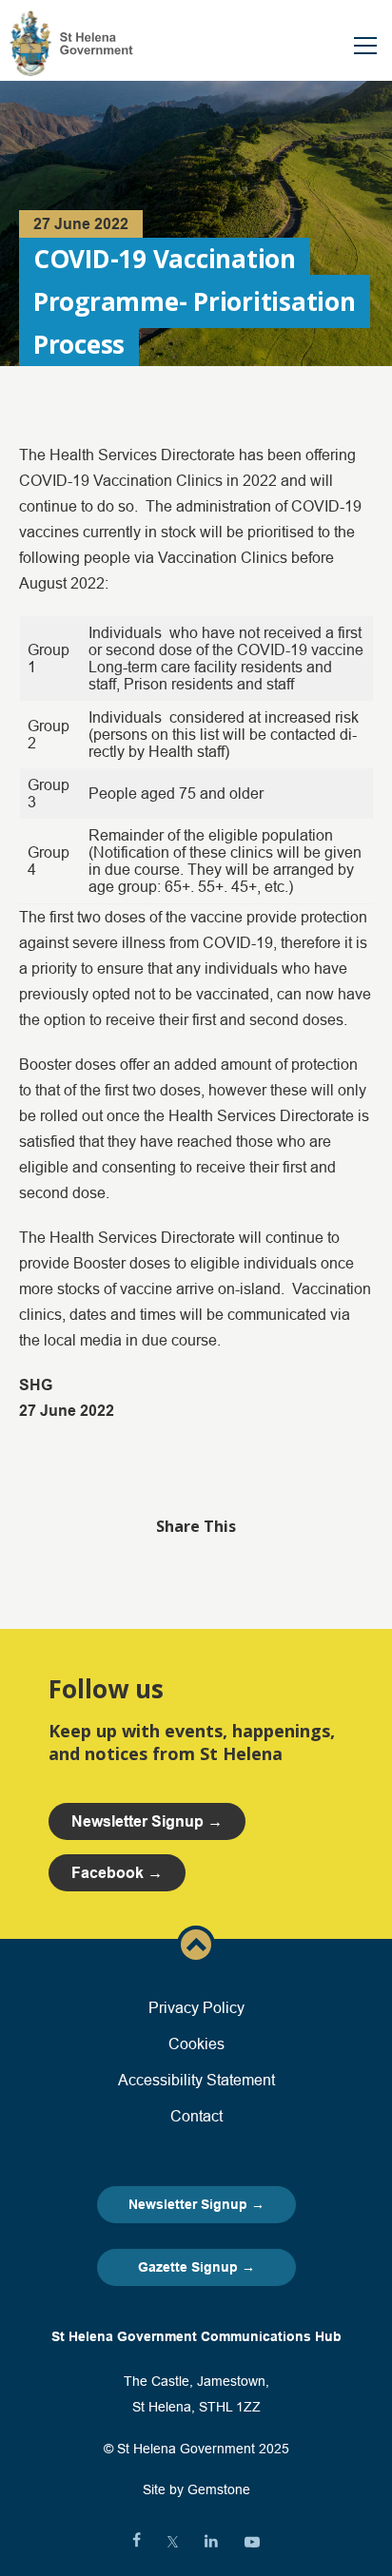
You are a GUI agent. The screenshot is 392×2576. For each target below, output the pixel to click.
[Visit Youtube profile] (252, 2542)
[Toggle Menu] (365, 46)
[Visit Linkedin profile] (211, 2542)
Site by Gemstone (196, 2489)
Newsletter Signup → (196, 2204)
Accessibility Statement (196, 2080)
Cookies (196, 2043)
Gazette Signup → (196, 2267)
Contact (196, 2116)
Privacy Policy (196, 2007)
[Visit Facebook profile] (137, 2542)
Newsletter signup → (147, 1821)
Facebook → (117, 1873)
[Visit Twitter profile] (173, 2542)
